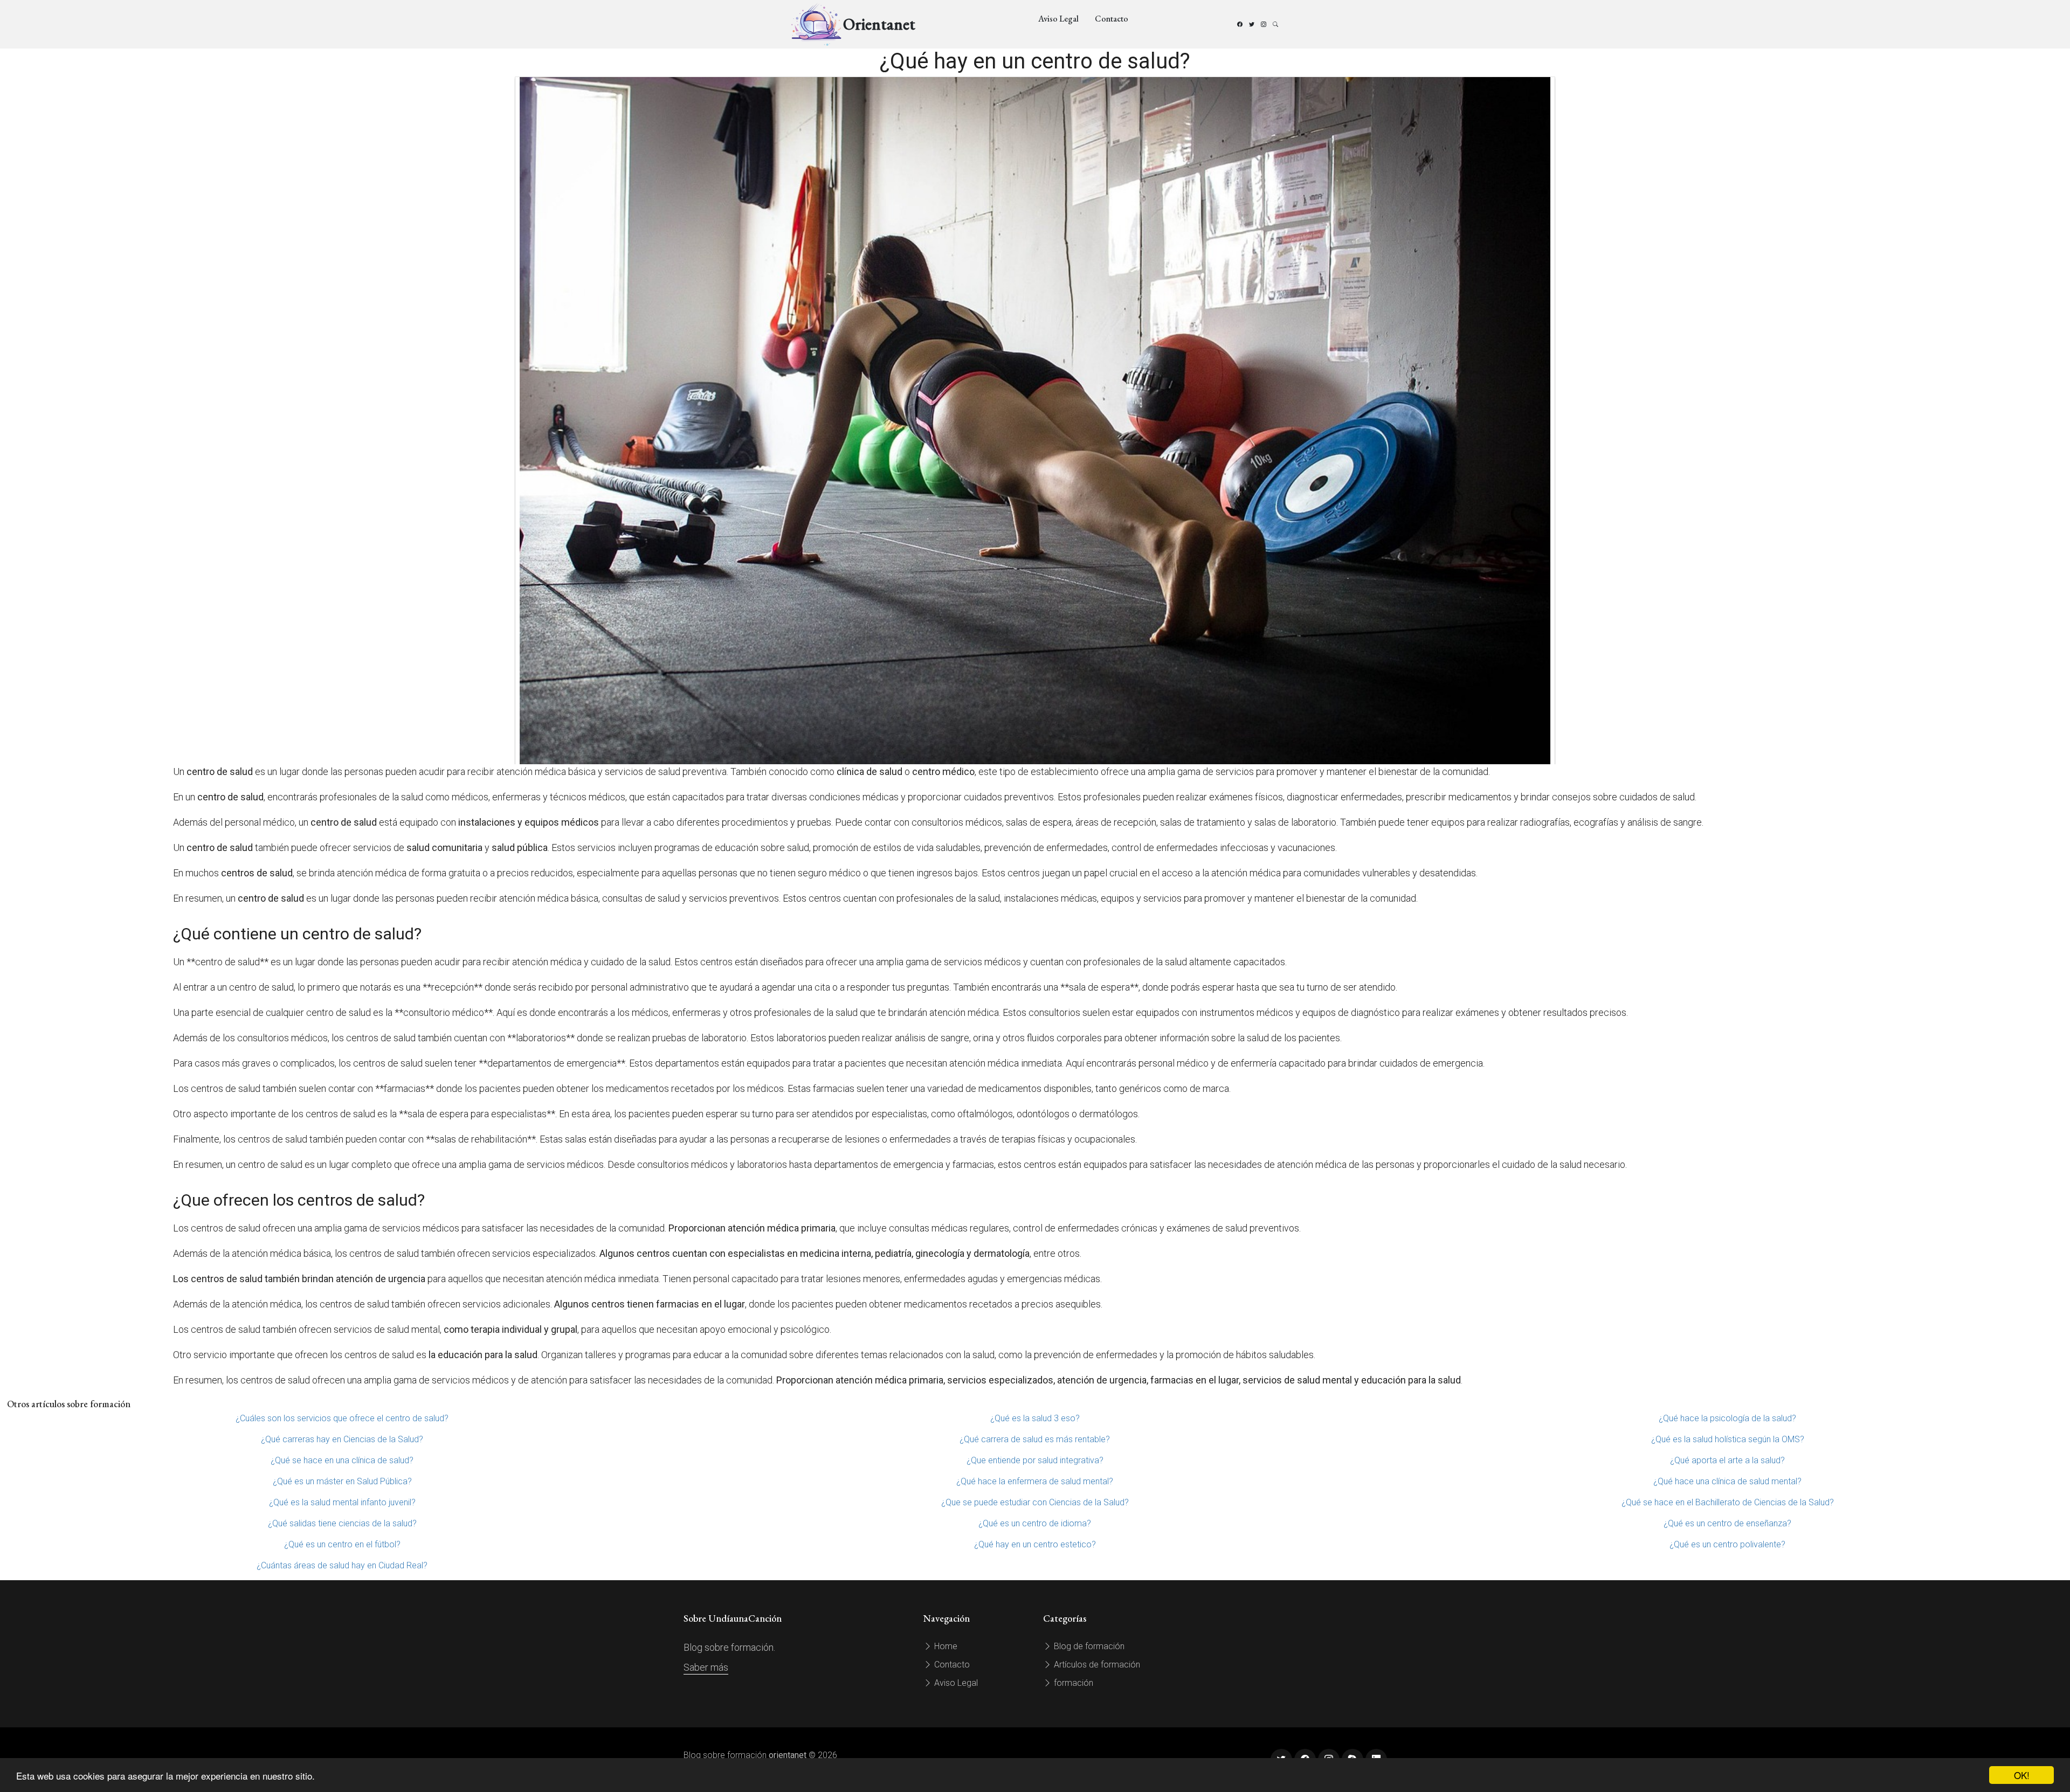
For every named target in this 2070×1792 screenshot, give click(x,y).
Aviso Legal (1058, 19)
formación (1072, 1683)
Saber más (706, 1667)
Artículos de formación (1096, 1665)
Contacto (1112, 19)
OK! (2022, 1775)
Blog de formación (1088, 1646)
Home (945, 1646)
